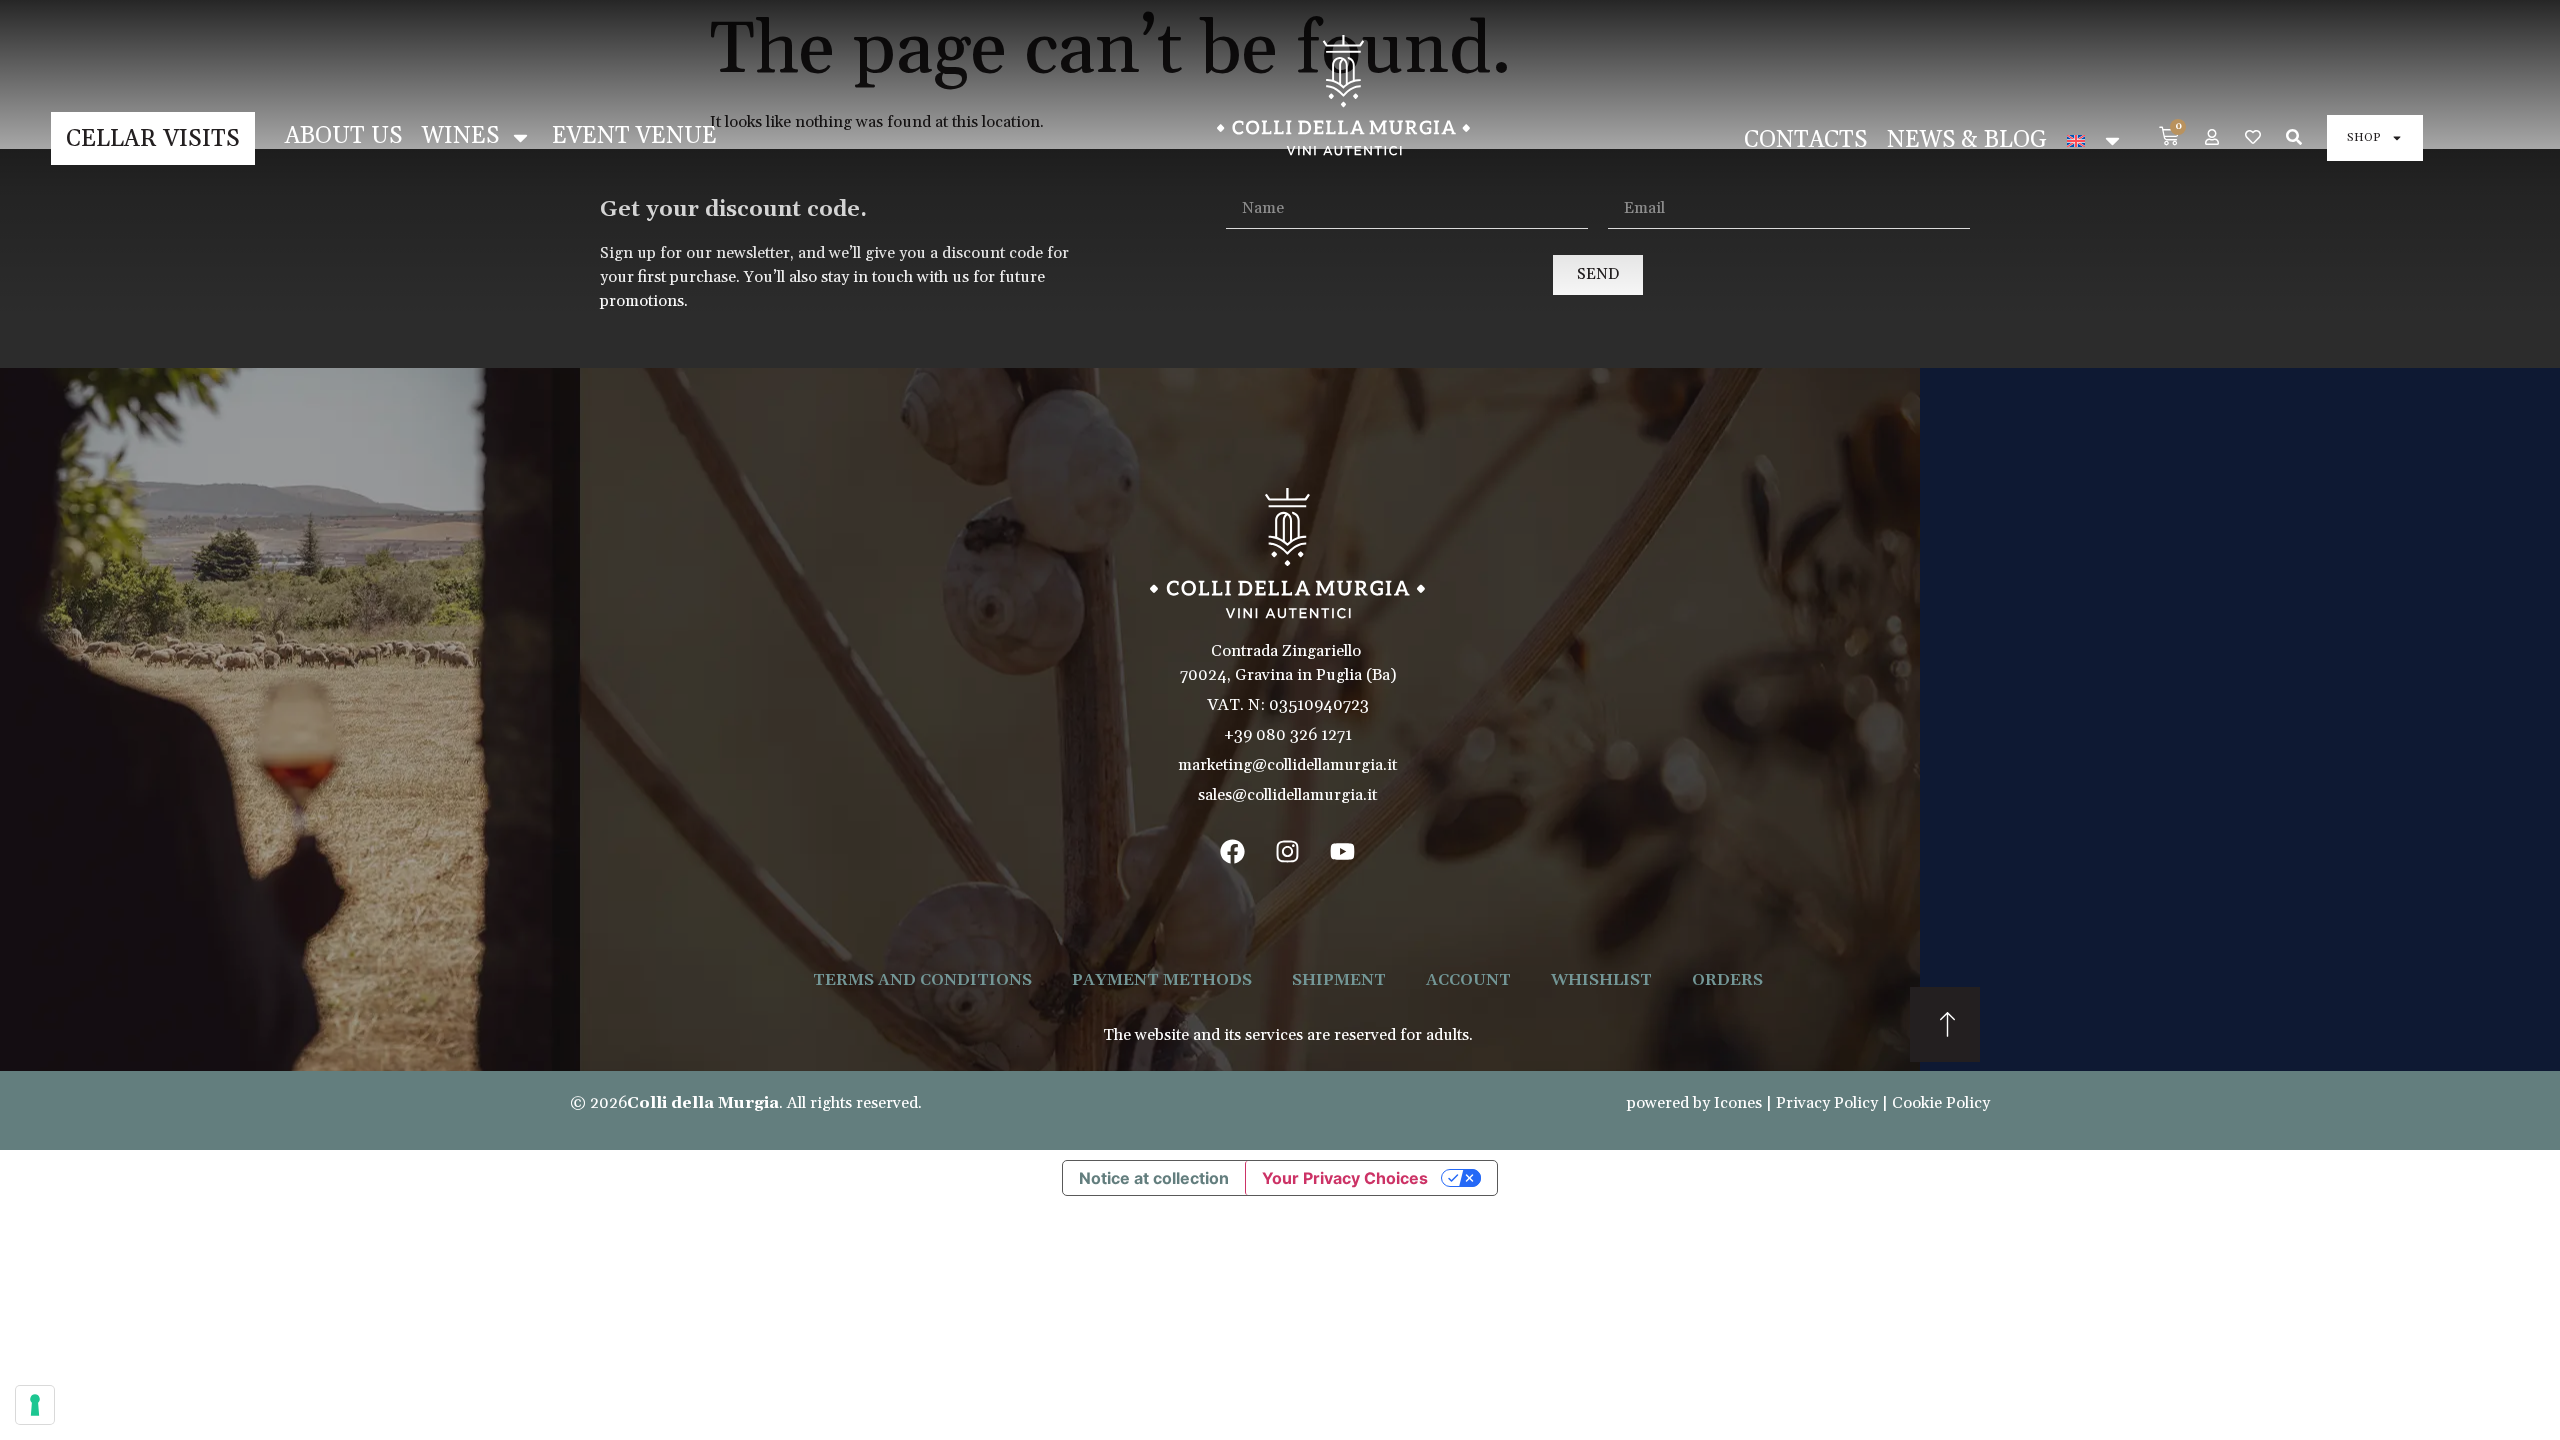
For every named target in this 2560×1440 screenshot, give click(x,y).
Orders (1727, 980)
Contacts (1805, 140)
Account (1468, 980)
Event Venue (634, 136)
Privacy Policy (1827, 1103)
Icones (1738, 1103)
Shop (2364, 137)
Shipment (1339, 980)
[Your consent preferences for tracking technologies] (35, 1405)
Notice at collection (1154, 1178)
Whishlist (1601, 980)
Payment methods (1162, 980)
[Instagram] (1288, 852)
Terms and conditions (922, 980)
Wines (460, 136)
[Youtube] (1343, 852)
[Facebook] (1233, 852)
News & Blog (1967, 140)
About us (343, 136)
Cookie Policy (1941, 1103)
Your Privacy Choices (1345, 1178)
